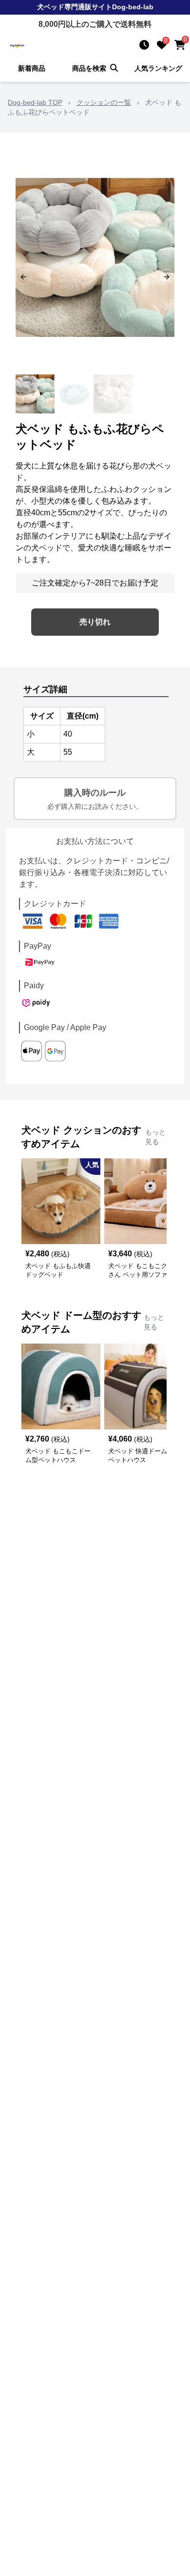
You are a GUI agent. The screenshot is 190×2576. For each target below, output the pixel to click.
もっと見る (155, 1137)
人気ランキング (158, 68)
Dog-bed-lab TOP (35, 102)
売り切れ (95, 622)
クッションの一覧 (104, 102)
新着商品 (32, 68)
